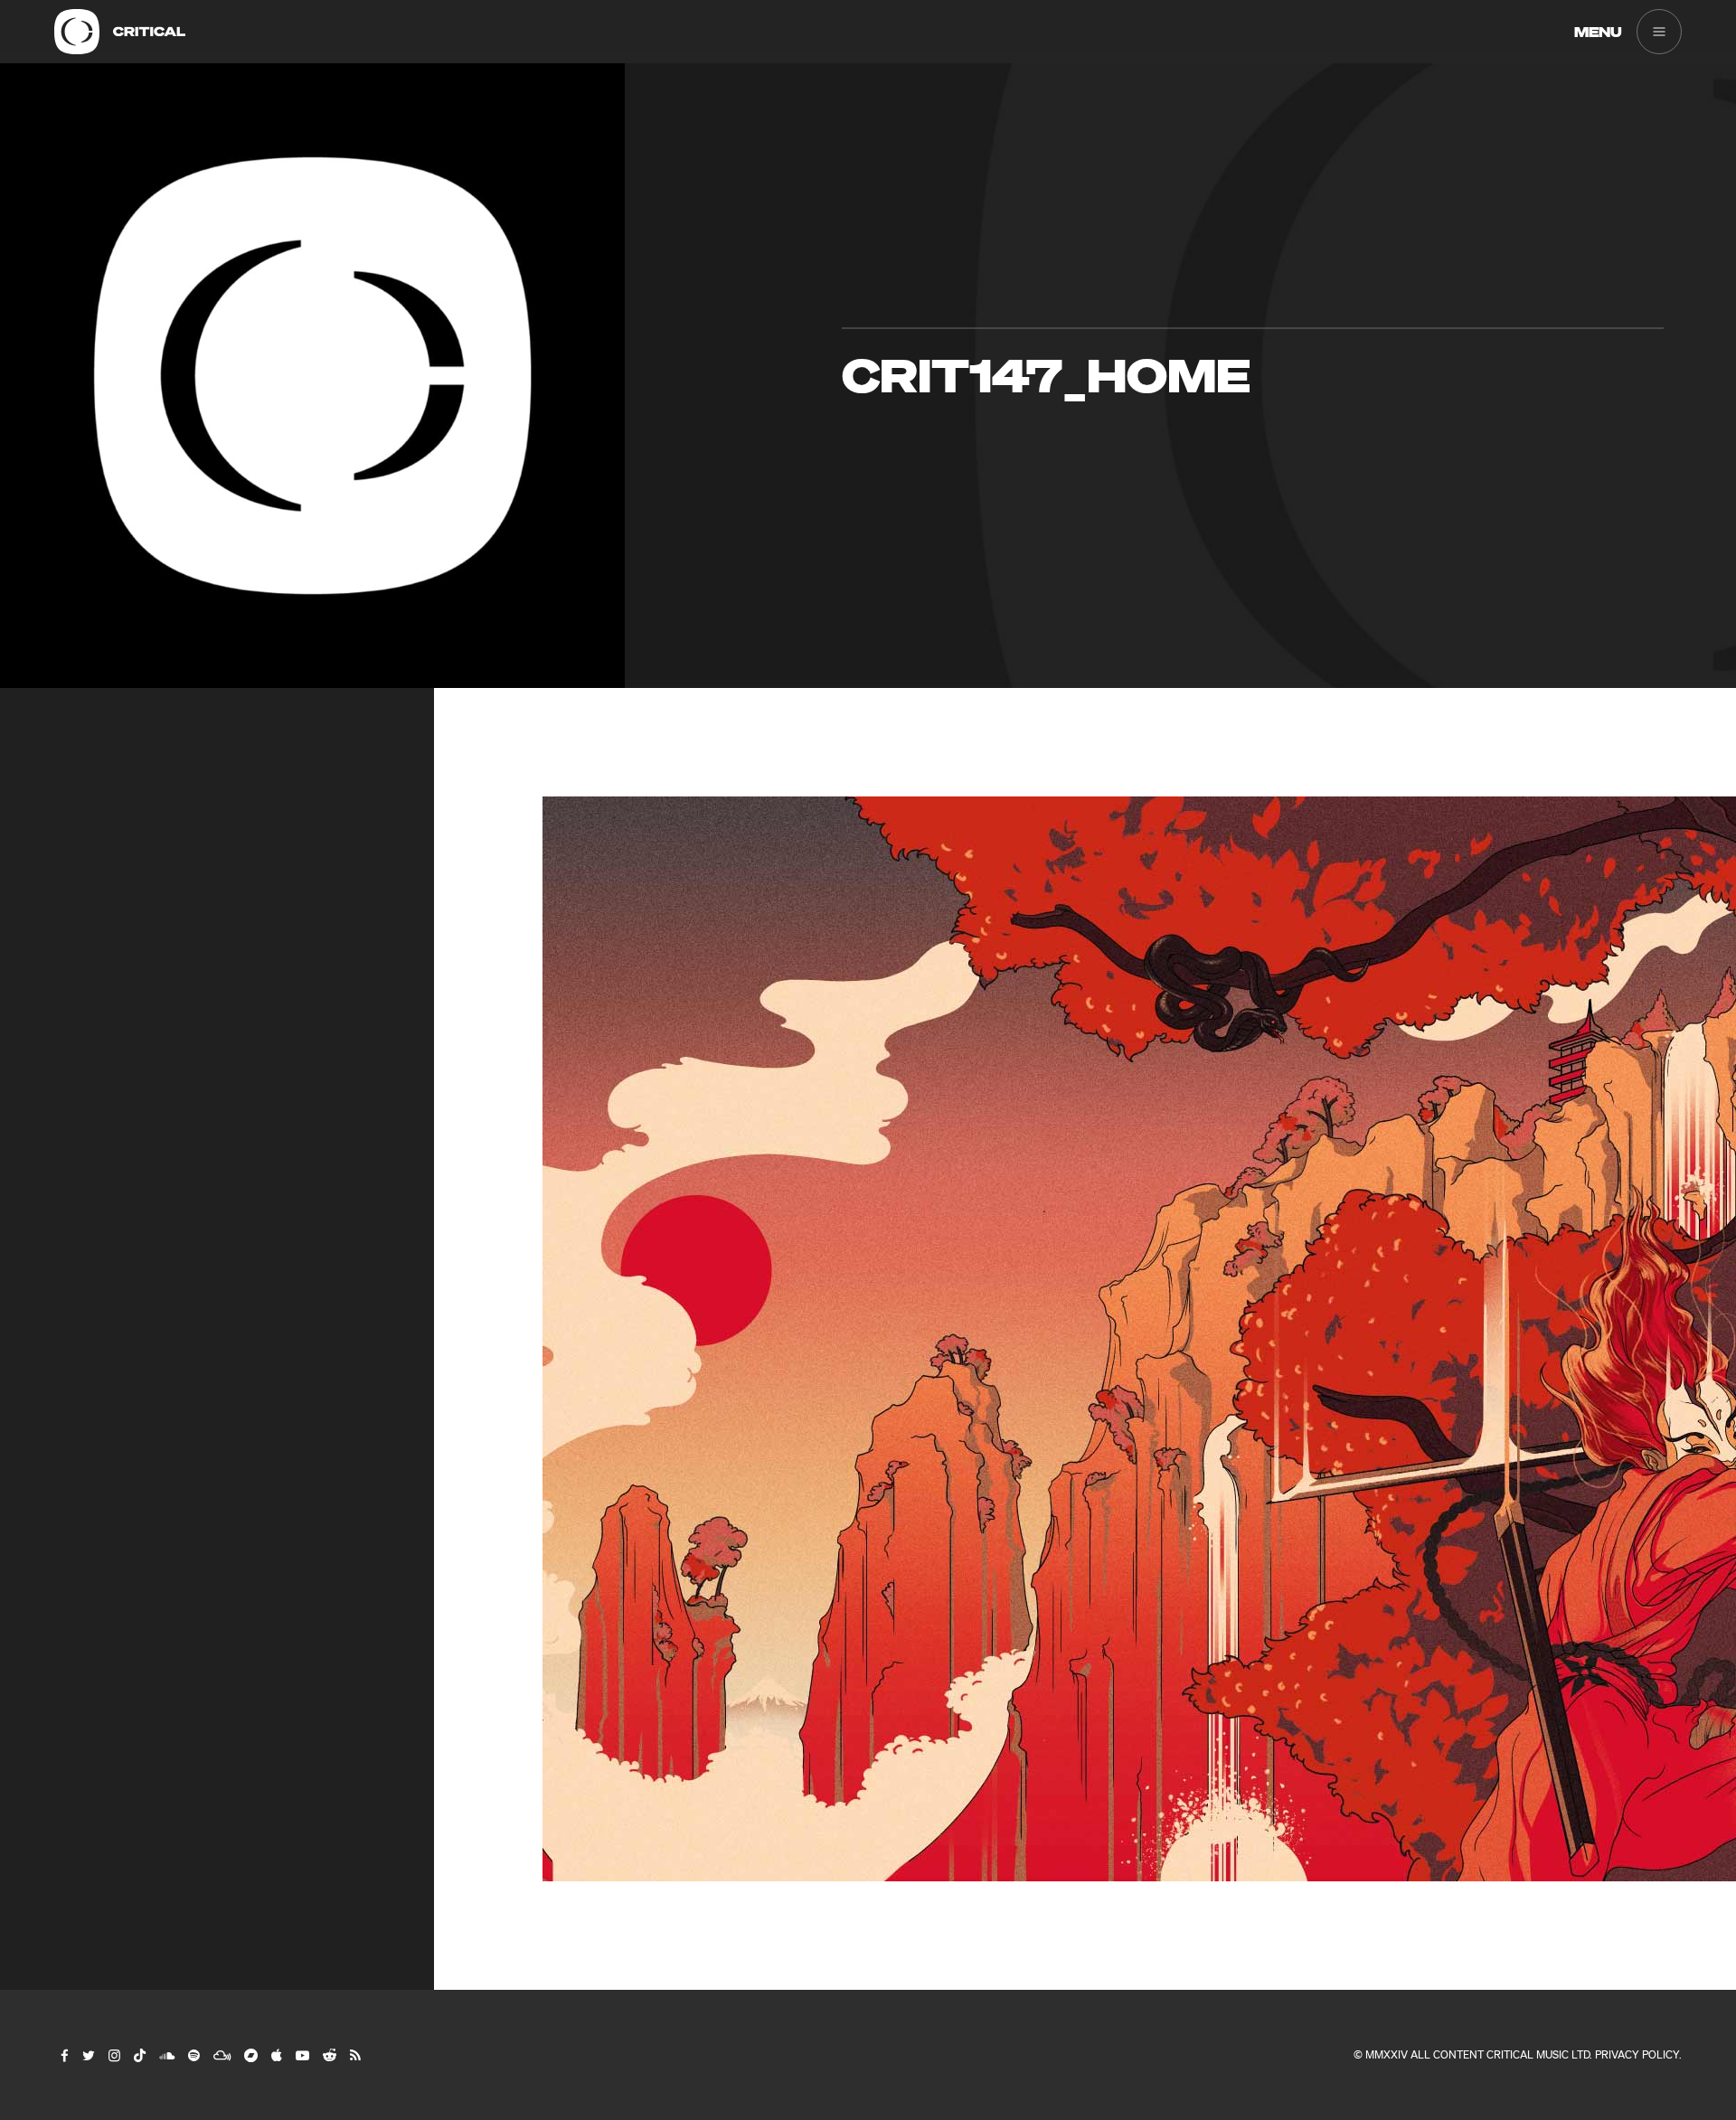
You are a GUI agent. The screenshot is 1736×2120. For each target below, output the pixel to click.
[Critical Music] (77, 32)
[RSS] (354, 2055)
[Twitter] (88, 2055)
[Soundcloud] (166, 2055)
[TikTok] (139, 2055)
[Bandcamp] (250, 2055)
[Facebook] (64, 2055)
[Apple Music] (276, 2055)
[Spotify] (193, 2055)
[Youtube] (302, 2055)
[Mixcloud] (221, 2055)
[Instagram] (113, 2055)
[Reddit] (329, 2055)
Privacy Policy (1637, 2054)
